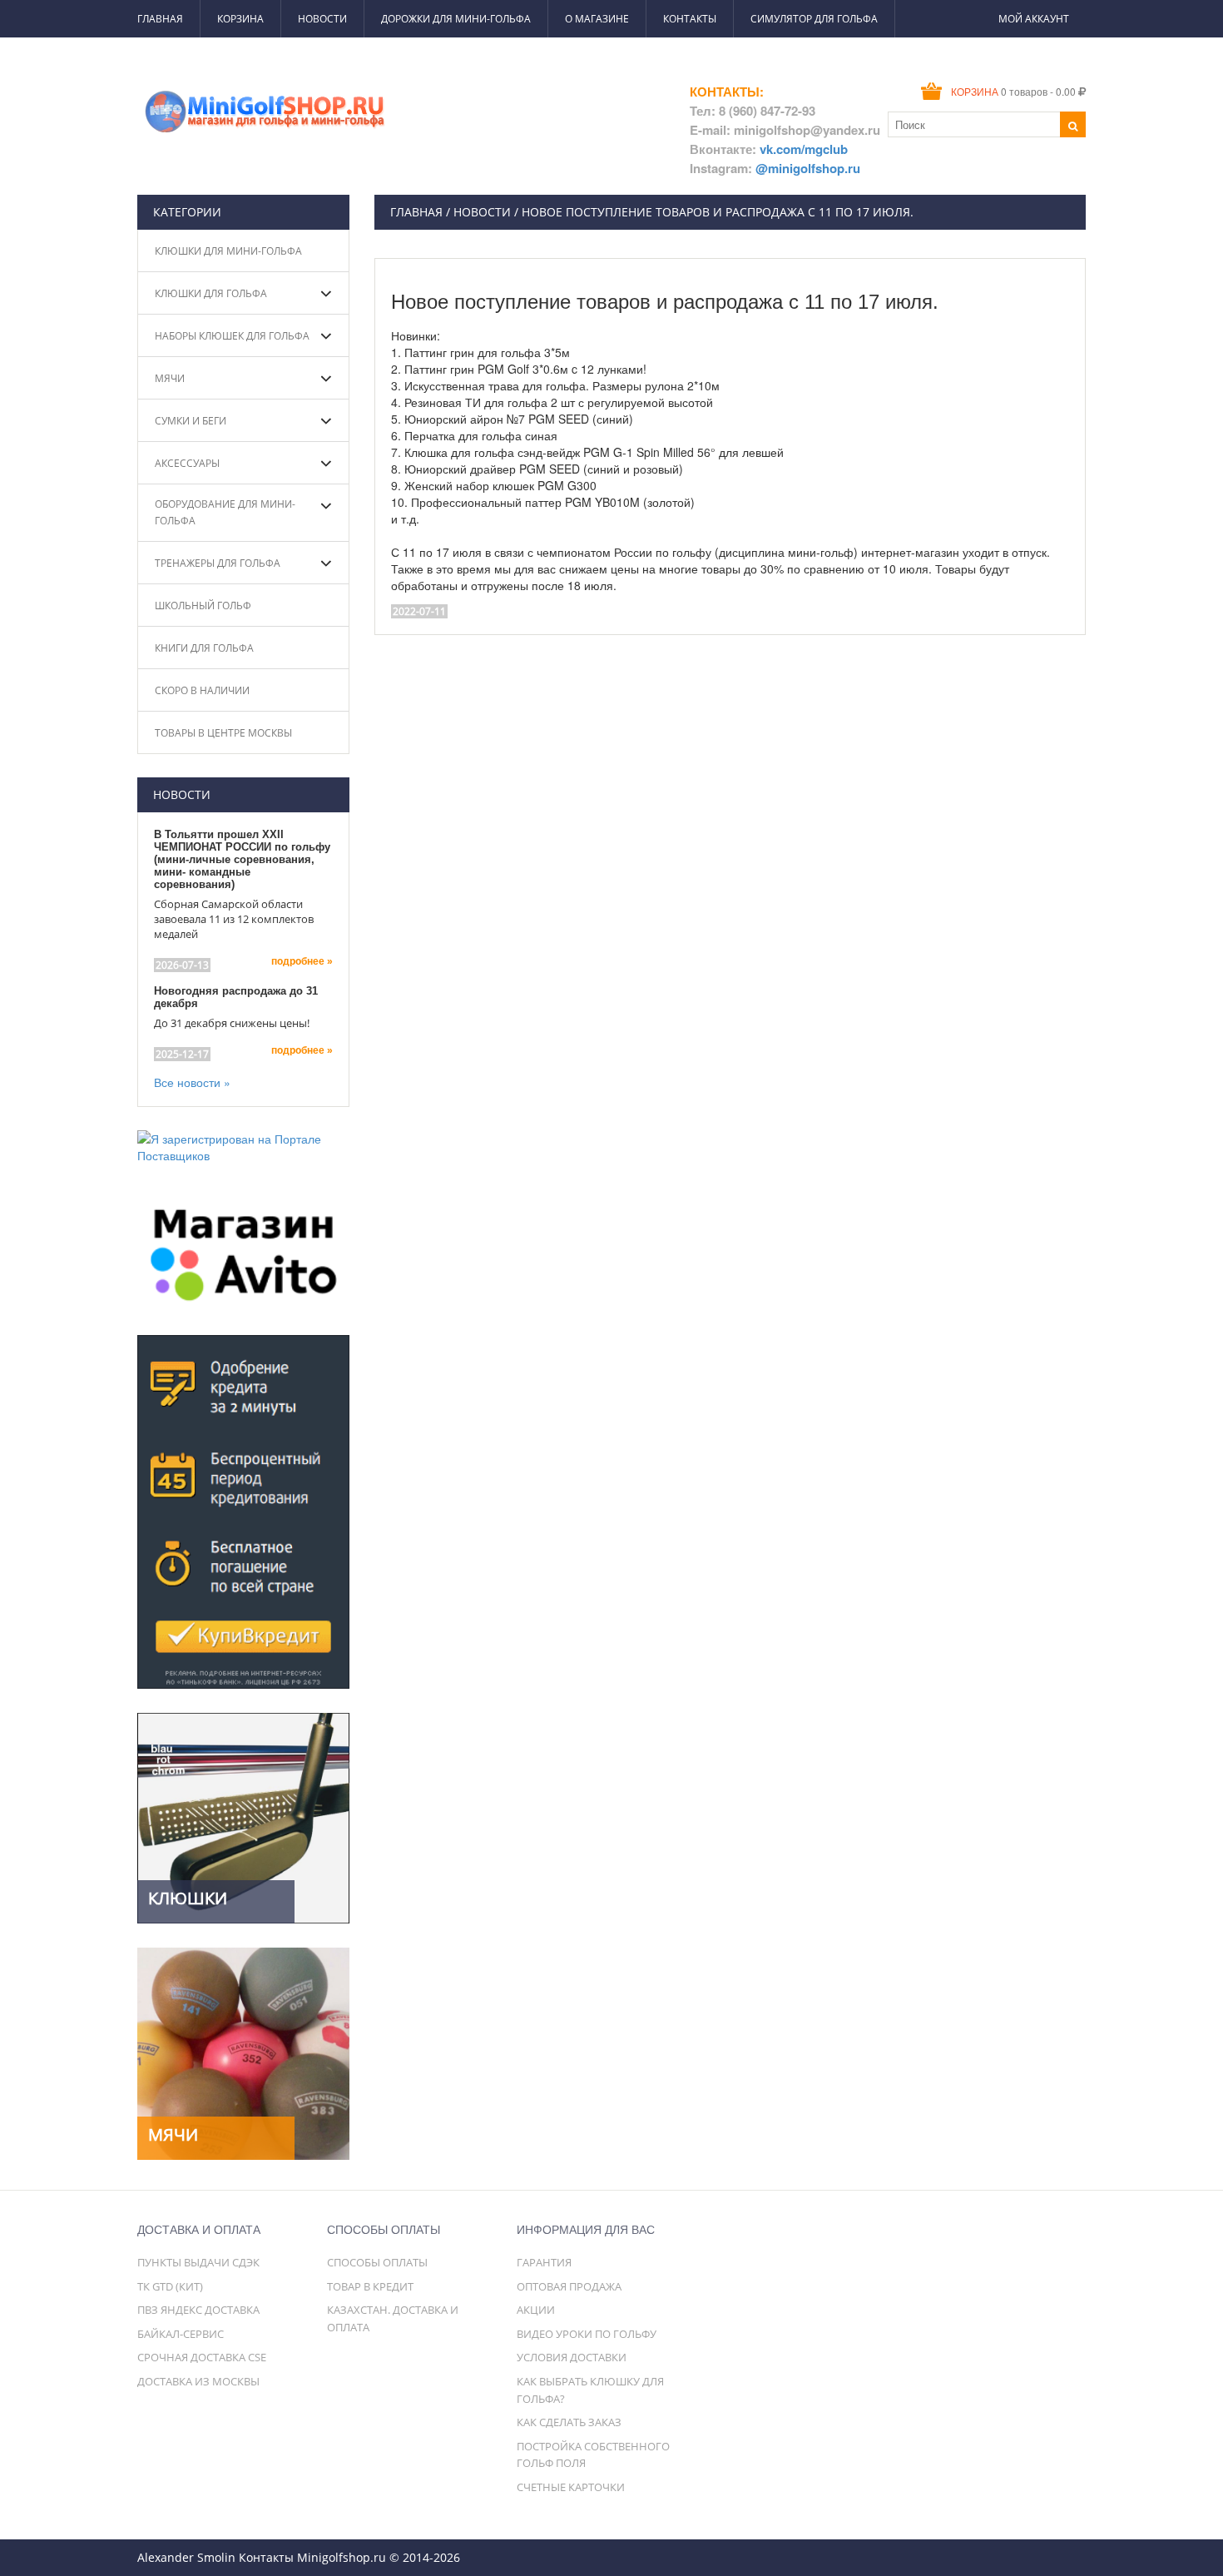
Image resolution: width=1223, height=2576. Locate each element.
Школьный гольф (203, 606)
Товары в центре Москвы (223, 733)
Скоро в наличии (202, 690)
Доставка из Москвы (198, 2381)
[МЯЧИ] (243, 2052)
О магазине (597, 19)
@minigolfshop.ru (808, 168)
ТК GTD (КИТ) (170, 2286)
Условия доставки (572, 2357)
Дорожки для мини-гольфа (456, 19)
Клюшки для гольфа (211, 293)
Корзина (240, 19)
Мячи (170, 378)
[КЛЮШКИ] (243, 1816)
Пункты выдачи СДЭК (198, 2262)
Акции (536, 2310)
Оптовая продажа (569, 2286)
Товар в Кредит (370, 2286)
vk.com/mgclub (804, 149)
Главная (160, 19)
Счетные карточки (571, 2487)
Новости (322, 19)
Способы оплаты (377, 2262)
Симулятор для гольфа (814, 19)
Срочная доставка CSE (202, 2357)
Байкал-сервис (181, 2334)
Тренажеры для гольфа (218, 563)
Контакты (690, 19)
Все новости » (192, 1082)
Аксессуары (187, 463)
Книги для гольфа (204, 648)
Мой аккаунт (1034, 19)
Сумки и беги (191, 421)
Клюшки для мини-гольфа (228, 251)
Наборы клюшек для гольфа (232, 336)
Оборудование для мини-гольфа (225, 512)
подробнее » (302, 961)
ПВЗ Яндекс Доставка (198, 2310)
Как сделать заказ (569, 2422)
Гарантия (544, 2262)
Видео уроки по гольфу (587, 2334)
